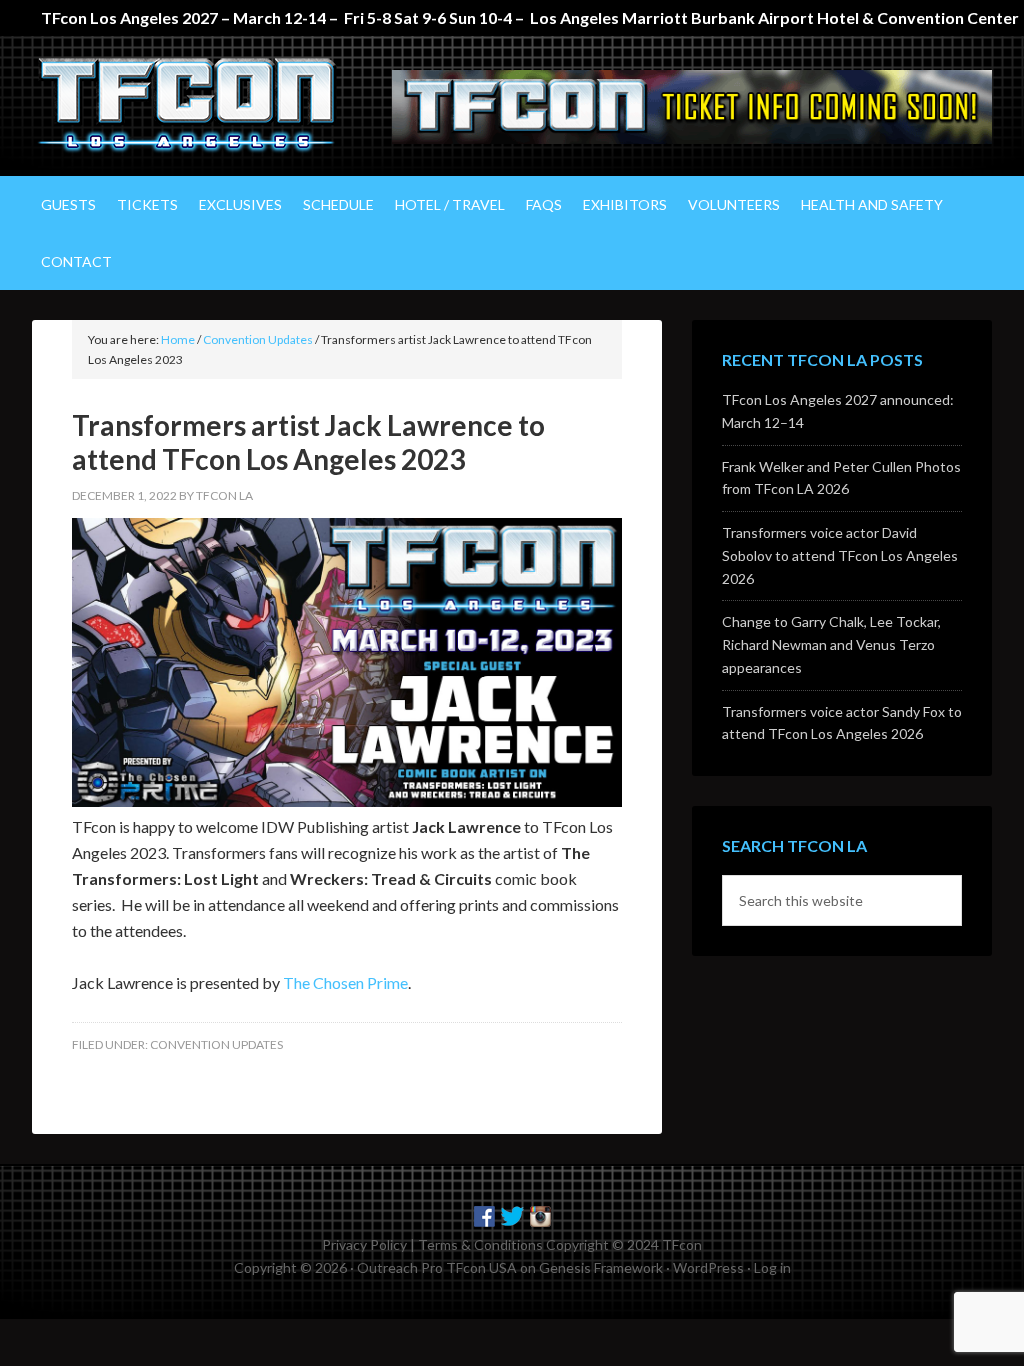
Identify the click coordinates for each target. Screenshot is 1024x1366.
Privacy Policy (364, 1244)
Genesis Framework (601, 1267)
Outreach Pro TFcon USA (437, 1267)
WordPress (708, 1267)
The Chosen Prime (345, 982)
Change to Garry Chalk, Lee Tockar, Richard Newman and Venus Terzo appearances (831, 644)
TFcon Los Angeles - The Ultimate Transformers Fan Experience (202, 106)
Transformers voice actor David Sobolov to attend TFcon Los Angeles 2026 (840, 555)
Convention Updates (216, 1044)
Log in (772, 1267)
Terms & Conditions (480, 1244)
